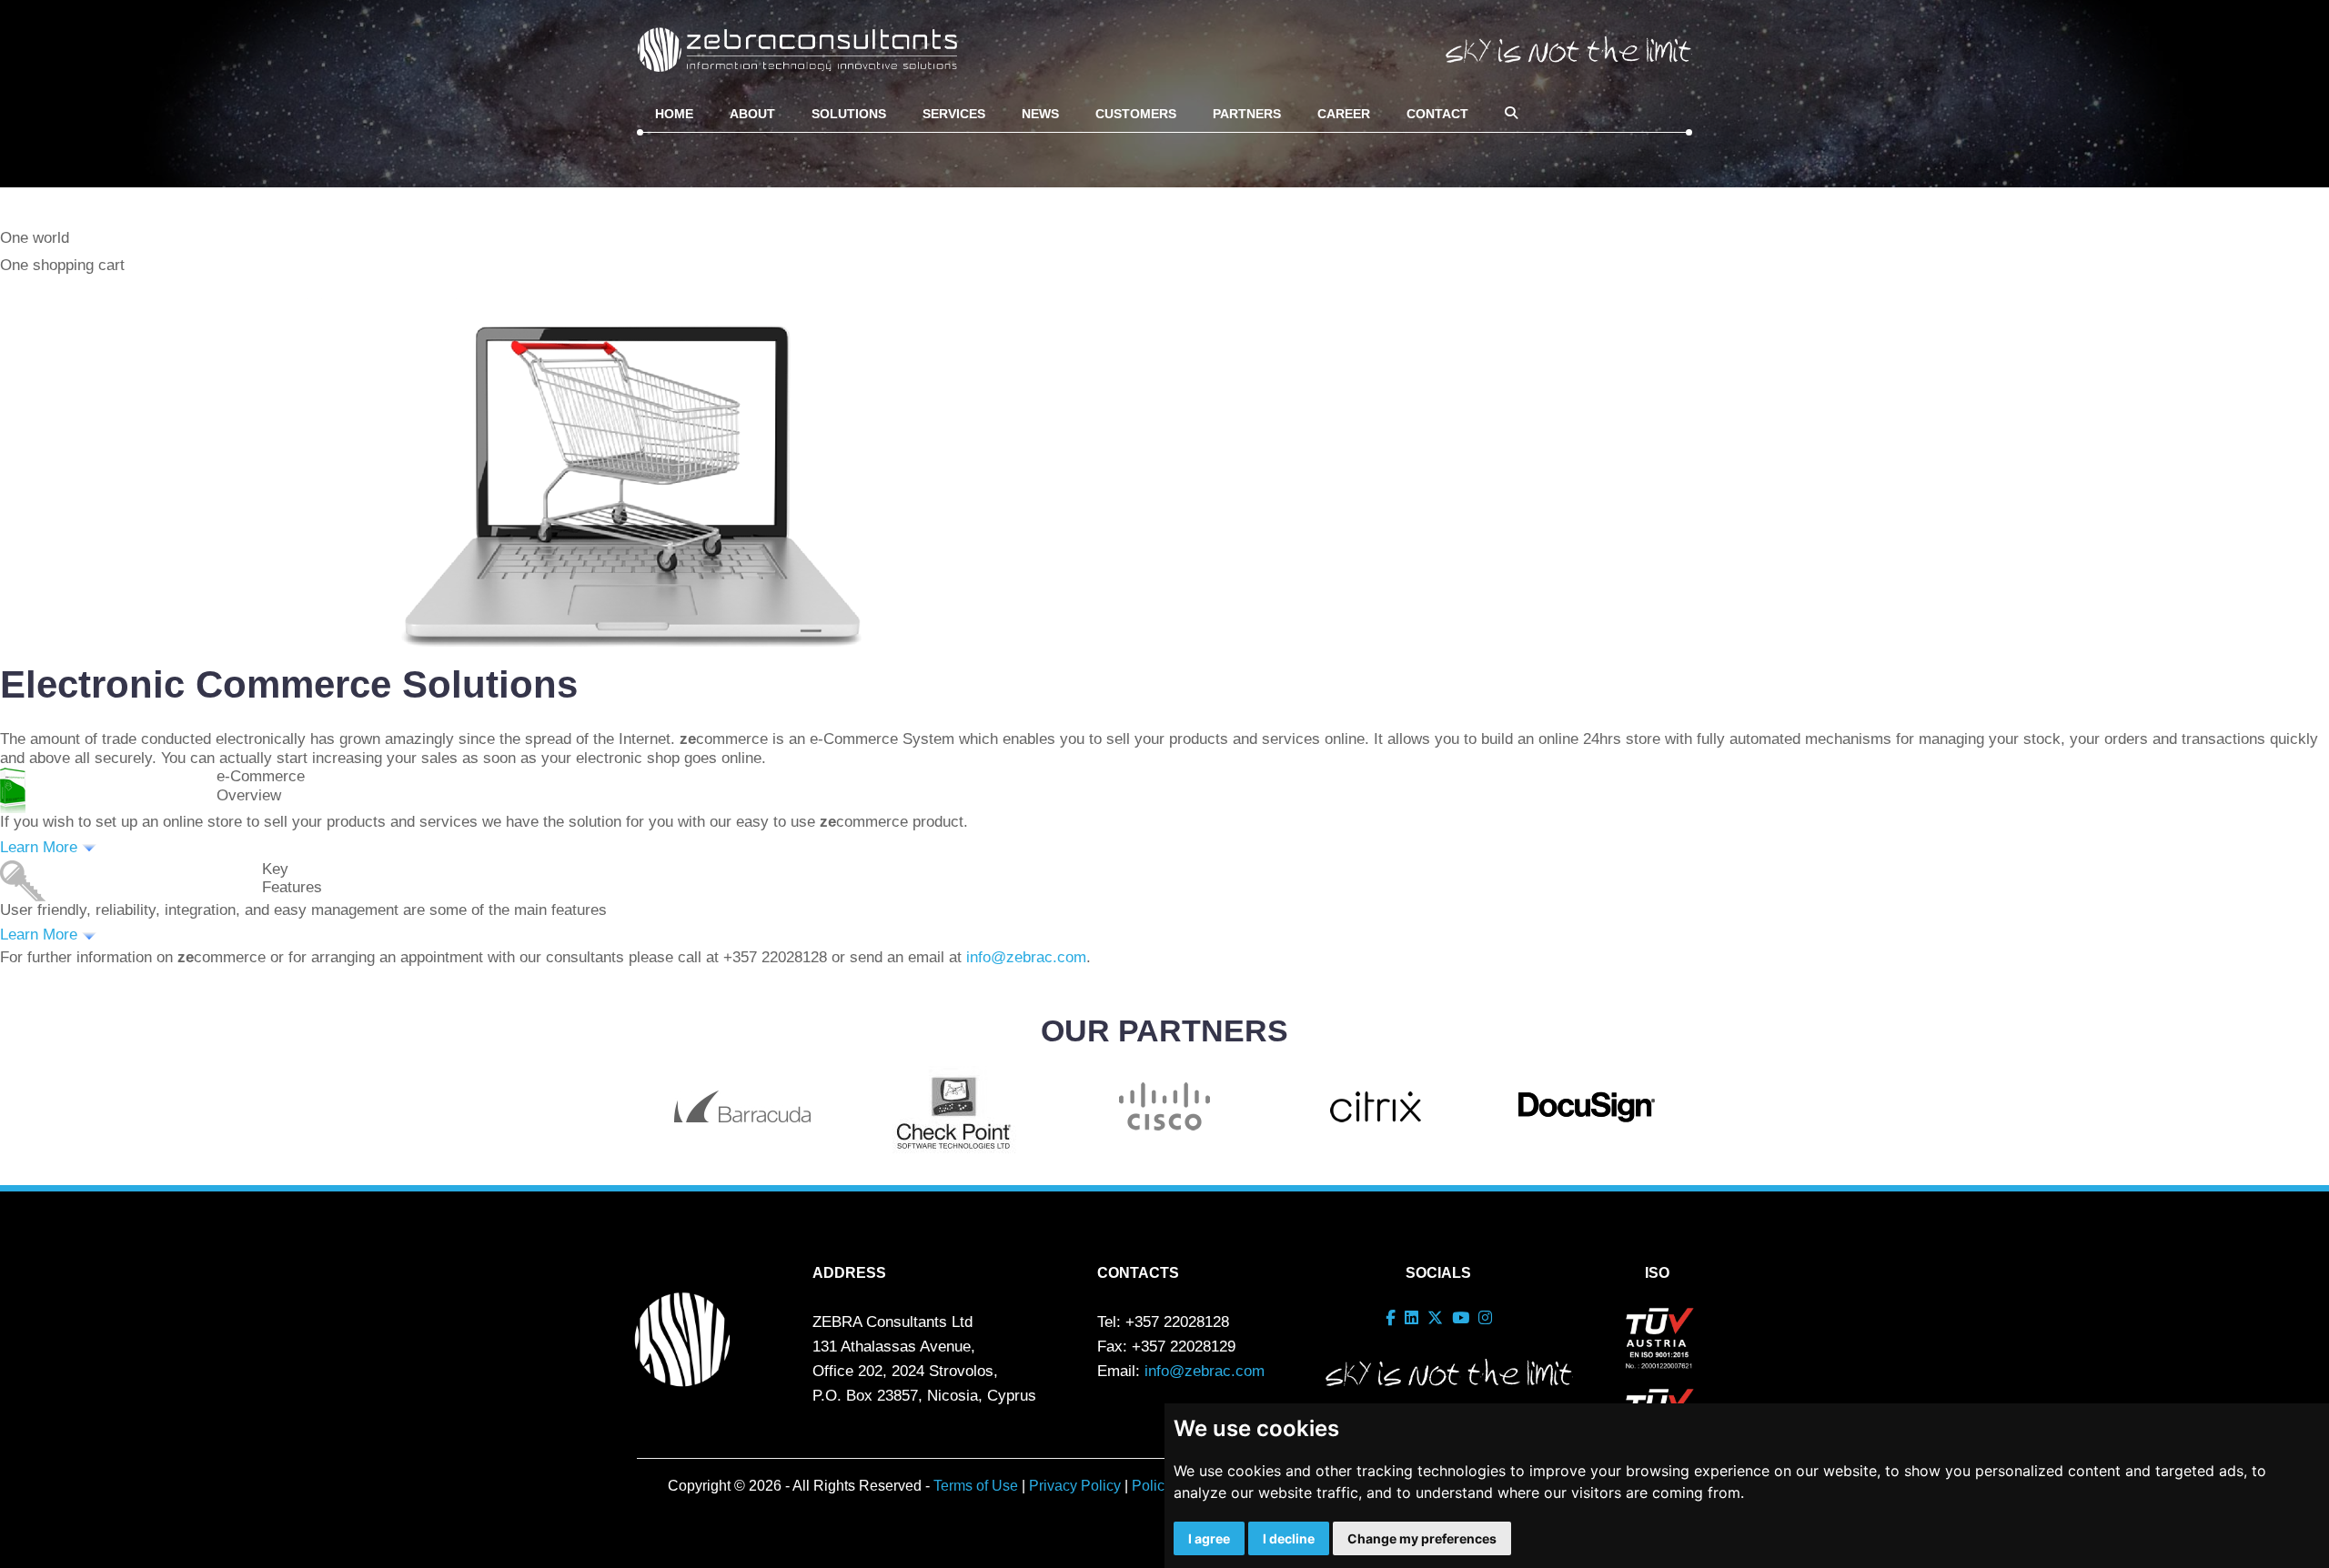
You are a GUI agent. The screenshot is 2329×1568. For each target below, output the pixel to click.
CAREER (1344, 114)
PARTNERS (1247, 114)
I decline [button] (1289, 1538)
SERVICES (954, 114)
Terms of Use (976, 1486)
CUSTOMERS (1136, 114)
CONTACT (1437, 114)
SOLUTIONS (849, 114)
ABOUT (752, 114)
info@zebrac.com (1026, 957)
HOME (674, 114)
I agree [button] (1209, 1538)
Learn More (41, 847)
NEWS (1040, 114)
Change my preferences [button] (1422, 1538)
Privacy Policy (1075, 1486)
